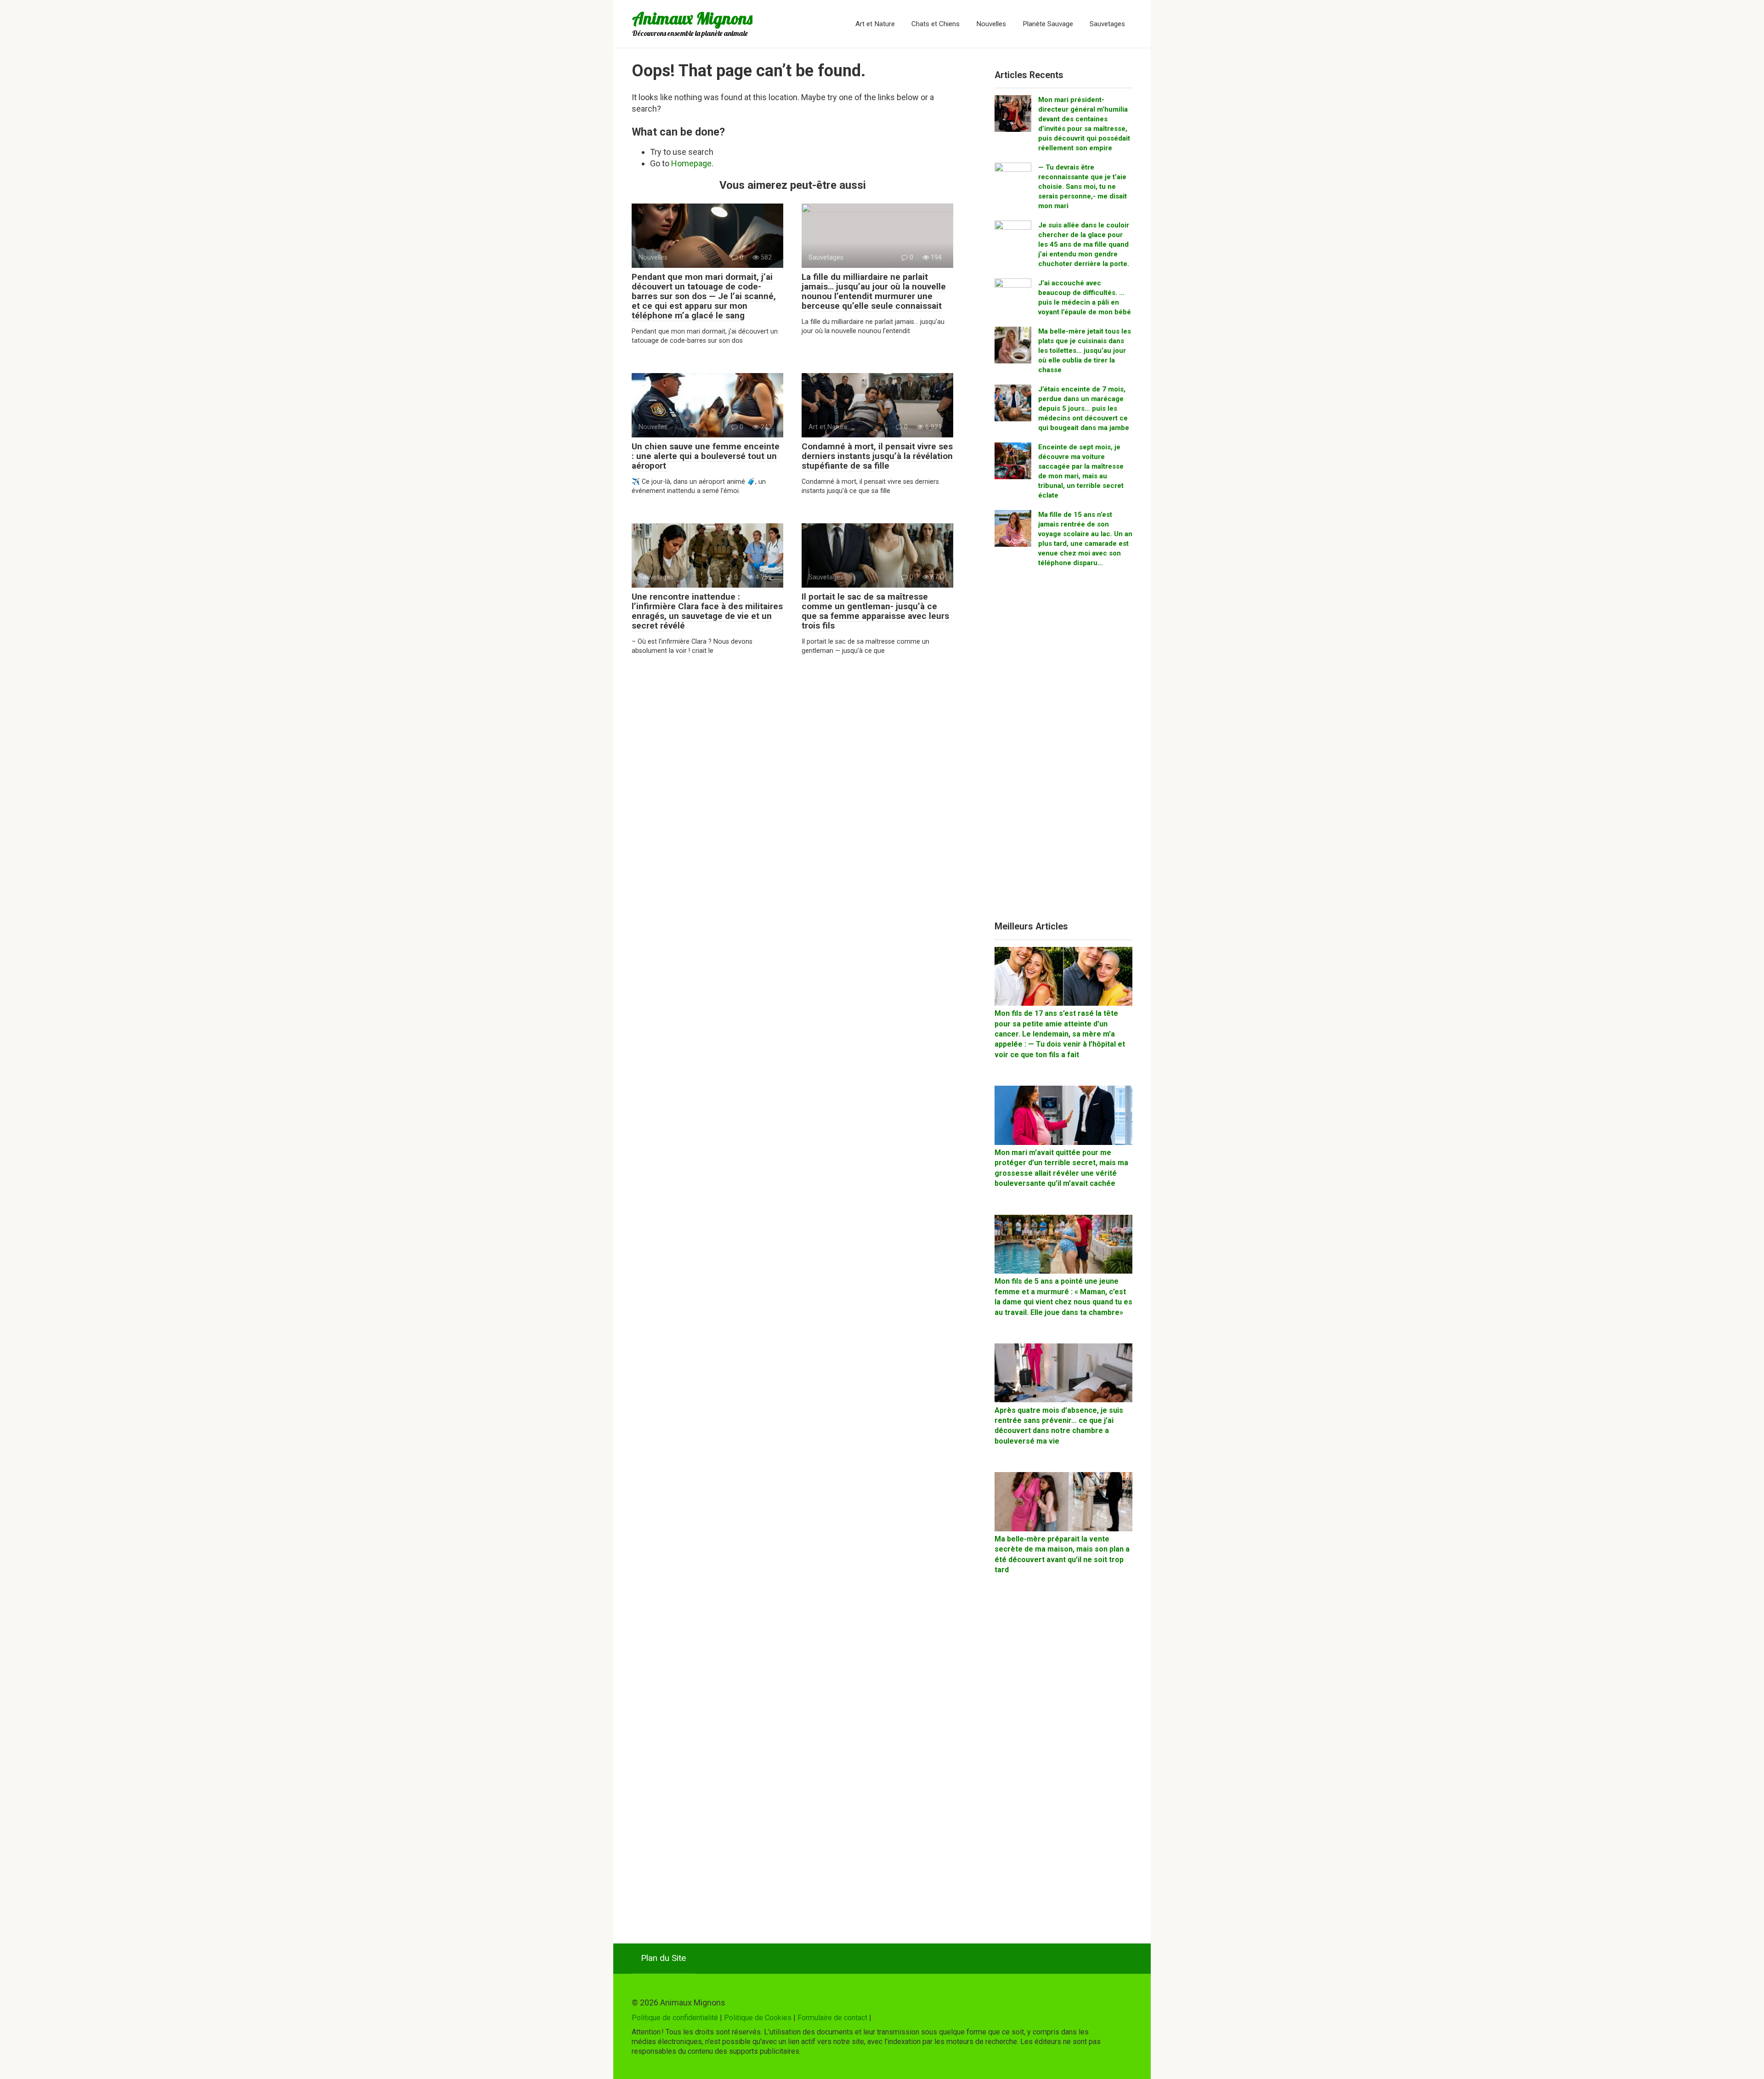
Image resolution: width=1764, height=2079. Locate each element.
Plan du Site (663, 1958)
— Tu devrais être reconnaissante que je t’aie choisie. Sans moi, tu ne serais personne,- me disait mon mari (1083, 187)
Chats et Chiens (936, 24)
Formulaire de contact (832, 2018)
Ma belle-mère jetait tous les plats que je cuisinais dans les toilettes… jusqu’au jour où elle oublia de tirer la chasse (1085, 351)
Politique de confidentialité (675, 2018)
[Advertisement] (1063, 748)
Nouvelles (991, 24)
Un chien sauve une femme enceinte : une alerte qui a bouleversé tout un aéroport (706, 456)
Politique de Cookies (758, 2018)
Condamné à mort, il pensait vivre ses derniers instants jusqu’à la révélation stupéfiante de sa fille (877, 456)
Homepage (691, 163)
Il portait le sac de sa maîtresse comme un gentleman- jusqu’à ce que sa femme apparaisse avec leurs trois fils (875, 611)
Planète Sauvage (1048, 24)
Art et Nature (875, 24)
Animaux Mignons (692, 18)
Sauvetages (1107, 24)
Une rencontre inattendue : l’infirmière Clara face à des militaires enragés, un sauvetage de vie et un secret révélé (707, 611)
